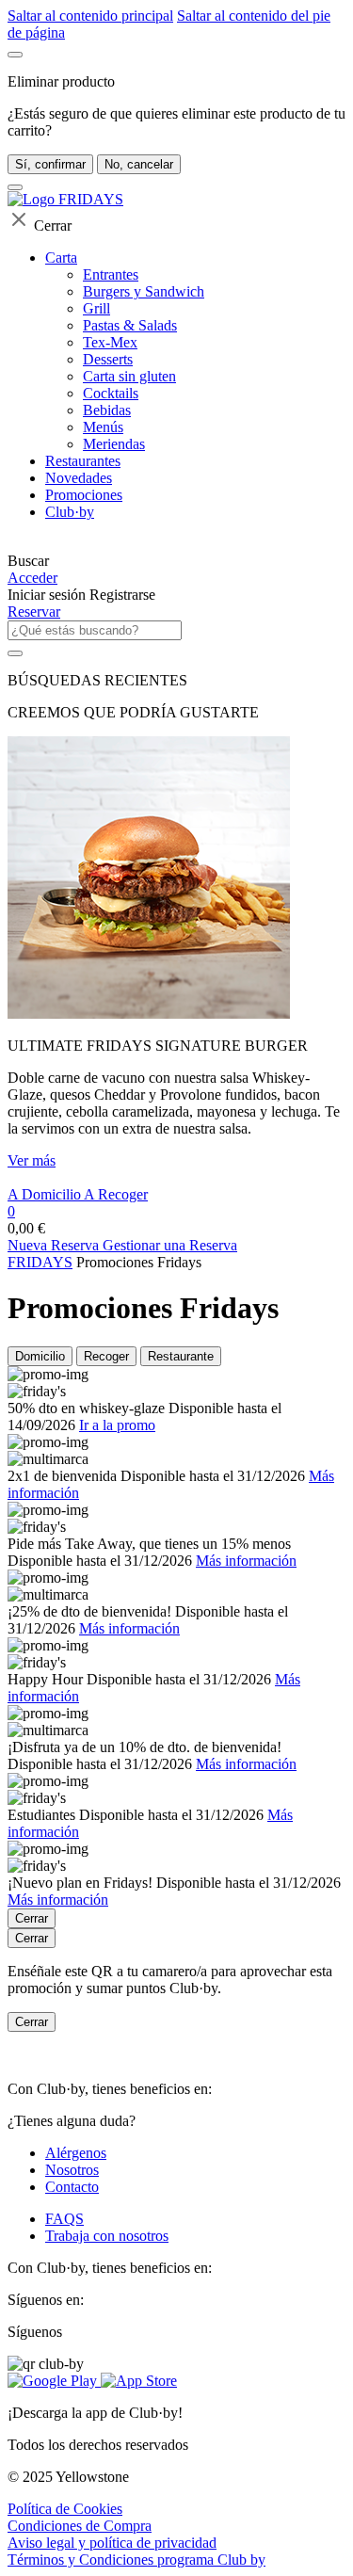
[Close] (15, 55)
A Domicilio (46, 1194)
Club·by (70, 512)
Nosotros (72, 2170)
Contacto (72, 2187)
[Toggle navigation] (15, 187)
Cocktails (111, 393)
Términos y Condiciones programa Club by (136, 2560)
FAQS (64, 2219)
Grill (96, 308)
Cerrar (32, 1918)
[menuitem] (176, 544)
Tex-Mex (110, 342)
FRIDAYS (40, 1262)
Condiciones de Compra (80, 2526)
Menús (103, 427)
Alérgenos (76, 2153)
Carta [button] (61, 258)
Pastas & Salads (130, 325)
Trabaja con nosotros (107, 2236)
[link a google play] (54, 2381)
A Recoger (116, 1194)
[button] (176, 561)
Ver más (32, 1160)
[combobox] (95, 630)
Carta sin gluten (129, 376)
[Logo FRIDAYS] (65, 199)
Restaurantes (83, 461)
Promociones (84, 495)
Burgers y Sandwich (144, 291)
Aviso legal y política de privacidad (112, 2543)
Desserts (108, 359)
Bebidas (107, 410)
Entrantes (111, 274)
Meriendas (114, 444)
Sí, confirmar (50, 164)
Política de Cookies (65, 2509)
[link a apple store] (139, 2381)
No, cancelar (139, 164)
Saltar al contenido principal (90, 16)
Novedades (79, 478)
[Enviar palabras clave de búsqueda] (15, 653)
